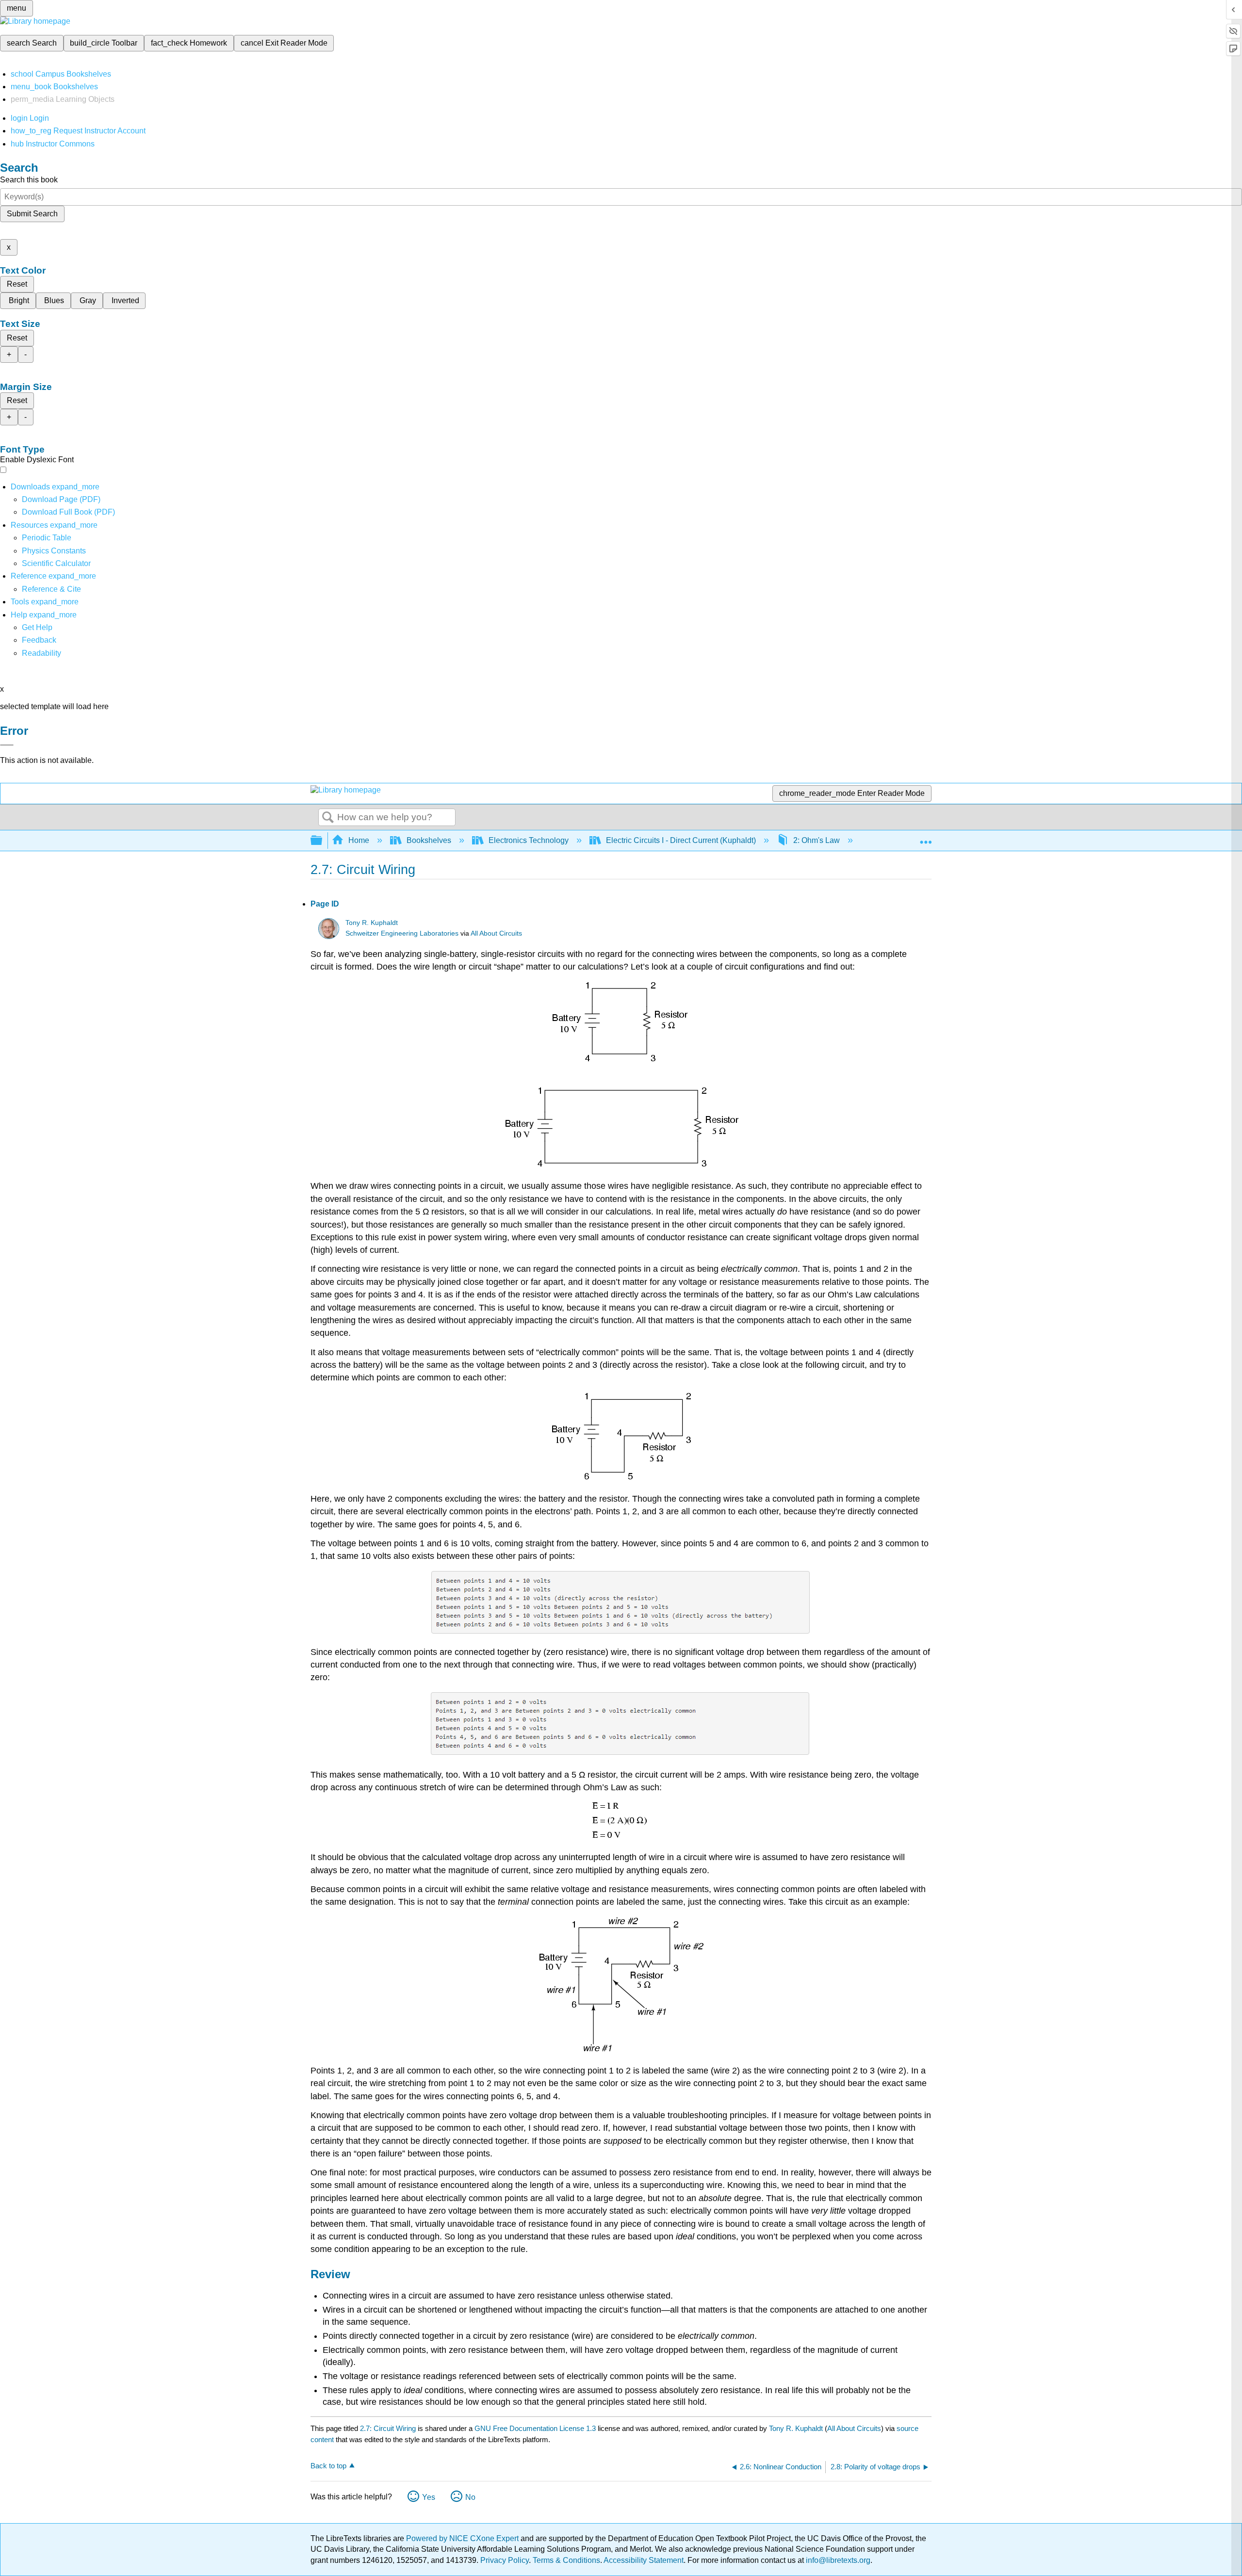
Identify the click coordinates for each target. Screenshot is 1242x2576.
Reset (17, 284)
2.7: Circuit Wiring (388, 2428)
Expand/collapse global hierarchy (323, 841)
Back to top (328, 2466)
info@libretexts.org (837, 2560)
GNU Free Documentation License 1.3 (535, 2428)
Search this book (29, 180)
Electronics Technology (529, 840)
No (470, 2497)
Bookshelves (429, 840)
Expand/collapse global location (926, 838)
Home (359, 840)
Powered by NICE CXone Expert (463, 2538)
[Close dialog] (7, 745)
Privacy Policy (505, 2560)
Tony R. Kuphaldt (372, 923)
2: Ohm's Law (817, 840)
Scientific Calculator (56, 563)
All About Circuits (496, 933)
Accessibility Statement (644, 2560)
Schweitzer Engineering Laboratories (402, 933)
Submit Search (32, 214)
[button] (39, 640)
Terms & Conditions (566, 2560)
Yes (429, 2497)
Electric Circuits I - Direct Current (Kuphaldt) (681, 840)
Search (328, 818)
